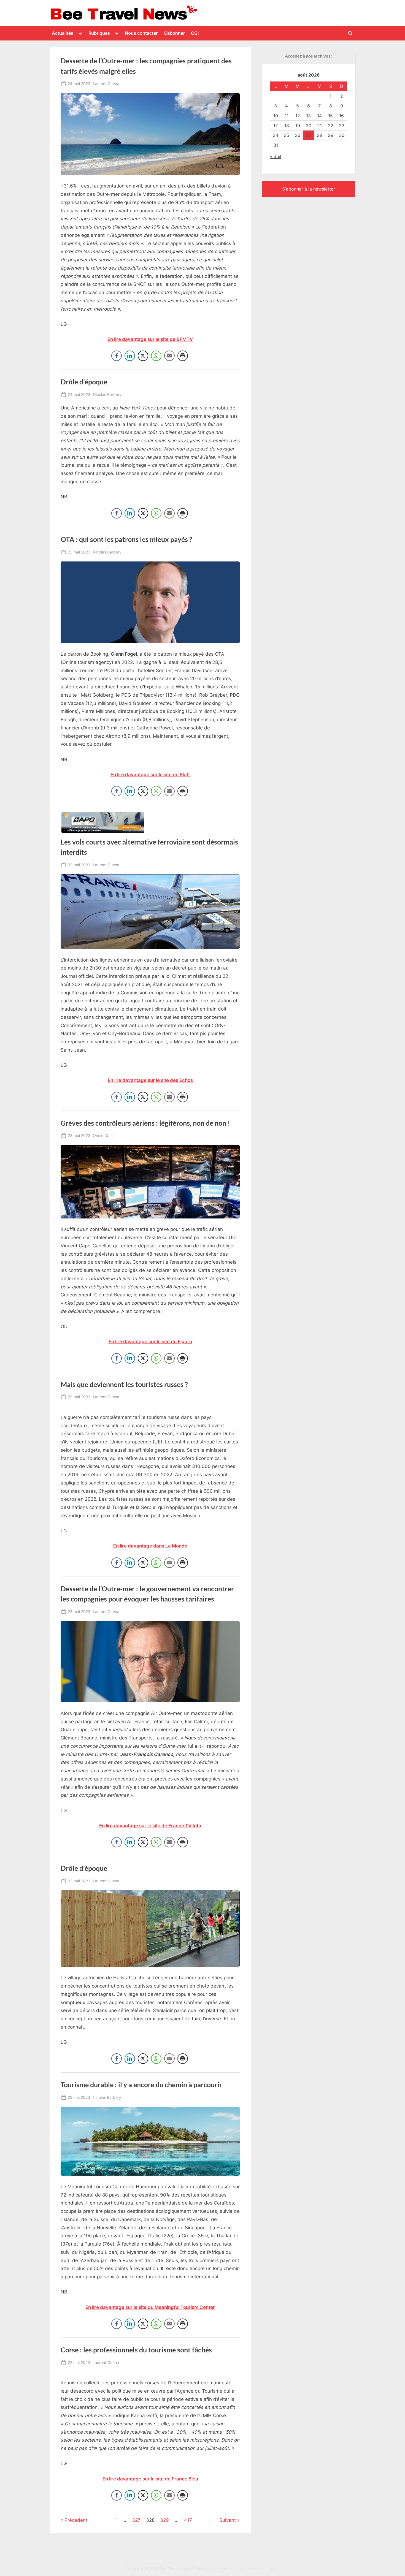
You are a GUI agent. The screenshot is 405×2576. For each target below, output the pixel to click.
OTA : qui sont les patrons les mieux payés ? (126, 539)
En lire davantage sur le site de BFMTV (150, 339)
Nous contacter (141, 33)
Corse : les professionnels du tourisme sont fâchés (136, 2350)
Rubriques (99, 33)
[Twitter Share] (143, 356)
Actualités (63, 33)
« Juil (276, 156)
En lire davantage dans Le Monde (150, 1546)
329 (164, 2520)
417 (188, 2520)
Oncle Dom (103, 1135)
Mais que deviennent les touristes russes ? (124, 1384)
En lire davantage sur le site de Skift (150, 775)
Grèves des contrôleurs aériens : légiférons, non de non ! (145, 1123)
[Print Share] (183, 356)
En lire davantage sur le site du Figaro (150, 1342)
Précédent (76, 2520)
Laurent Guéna (106, 83)
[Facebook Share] (117, 356)
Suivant (228, 2520)
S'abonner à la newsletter (309, 189)
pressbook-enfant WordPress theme (247, 2569)
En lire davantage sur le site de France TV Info (150, 1826)
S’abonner (174, 33)
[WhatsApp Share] (156, 356)
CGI (195, 33)
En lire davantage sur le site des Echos (150, 1080)
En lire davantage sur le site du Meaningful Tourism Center (150, 2307)
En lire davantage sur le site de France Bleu (150, 2479)
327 (136, 2520)
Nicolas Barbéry (107, 394)
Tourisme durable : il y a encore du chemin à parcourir (141, 2085)
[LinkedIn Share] (130, 356)
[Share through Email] (169, 356)
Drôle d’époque (84, 382)
